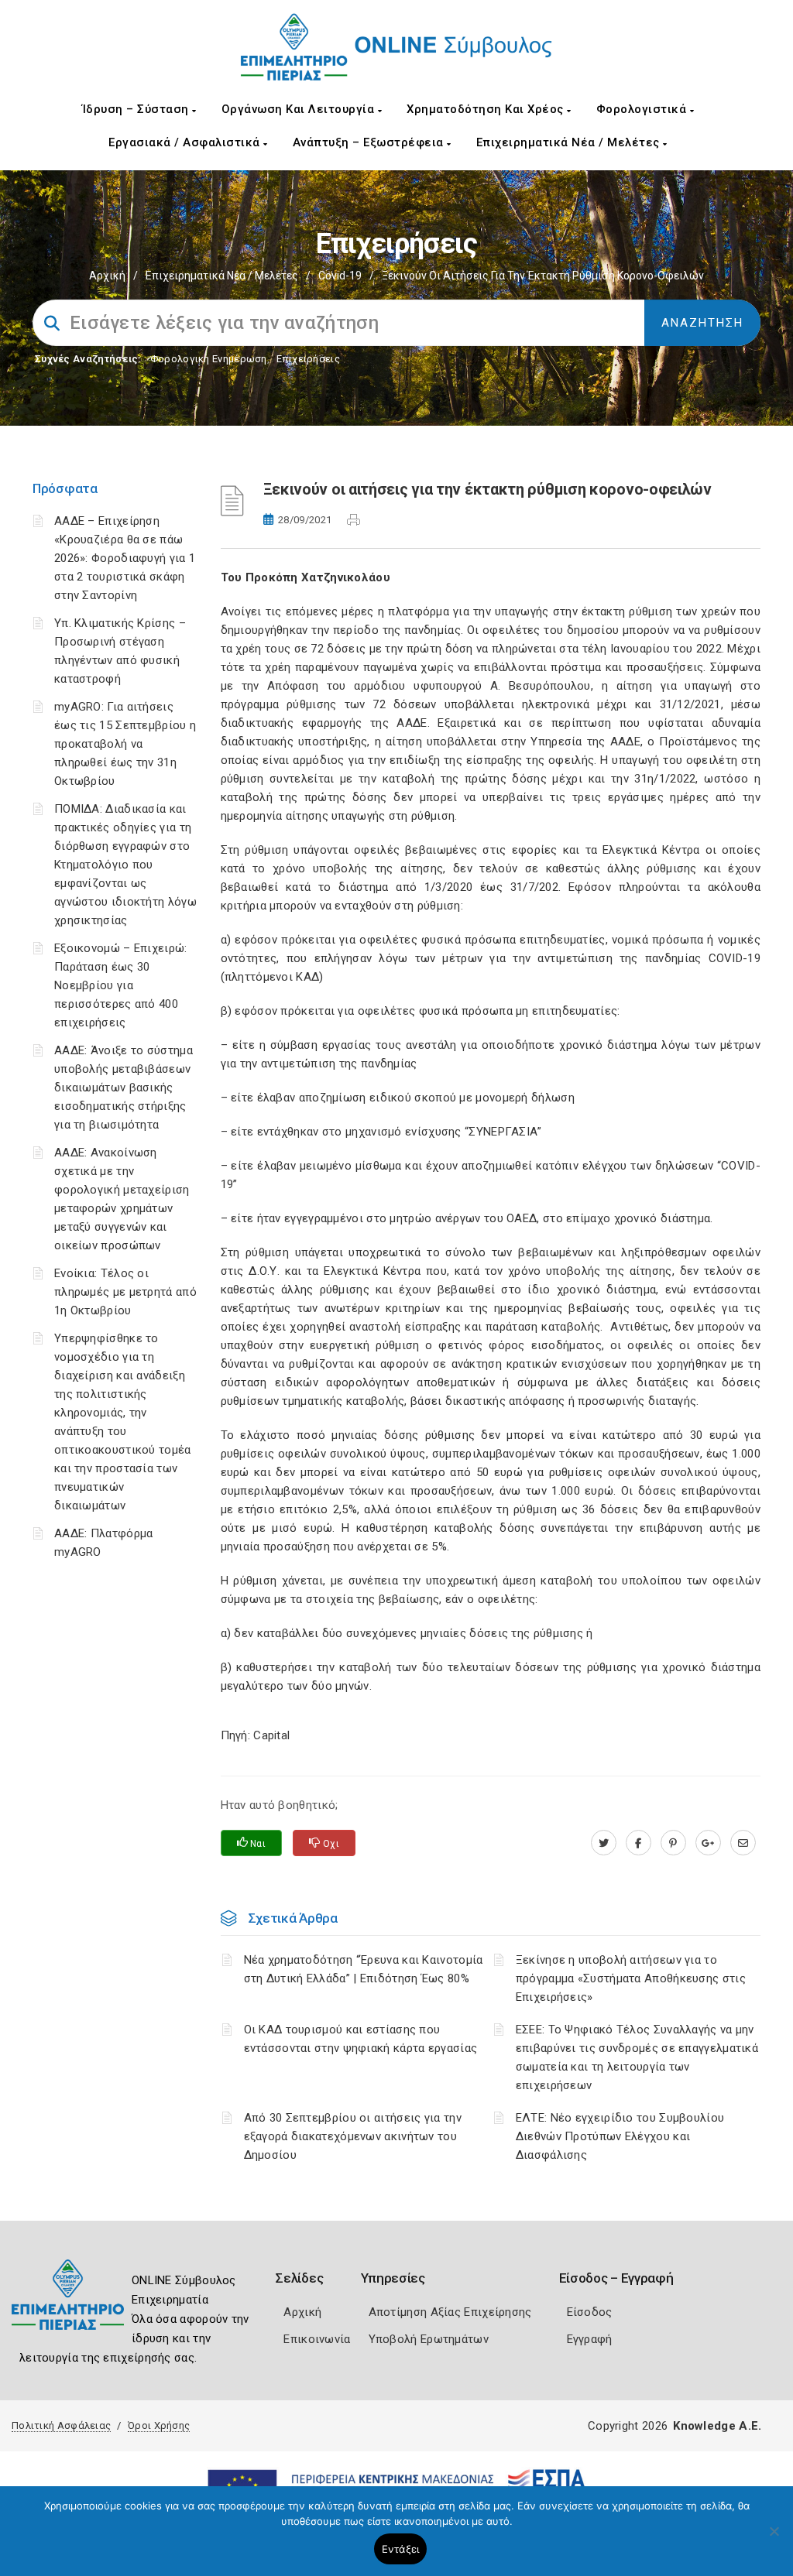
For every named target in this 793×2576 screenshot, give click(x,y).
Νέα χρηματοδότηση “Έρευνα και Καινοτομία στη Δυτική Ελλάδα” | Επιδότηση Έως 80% (364, 1969)
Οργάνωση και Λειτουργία (300, 109)
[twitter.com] (604, 1843)
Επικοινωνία (317, 2339)
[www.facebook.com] (639, 1843)
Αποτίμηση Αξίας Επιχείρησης (450, 2312)
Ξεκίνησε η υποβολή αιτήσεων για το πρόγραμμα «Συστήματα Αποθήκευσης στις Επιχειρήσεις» (631, 1978)
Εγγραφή (590, 2339)
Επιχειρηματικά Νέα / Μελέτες (570, 142)
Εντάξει (401, 2549)
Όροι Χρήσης (159, 2425)
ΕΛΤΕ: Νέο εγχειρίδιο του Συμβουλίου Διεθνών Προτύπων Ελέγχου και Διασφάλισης (620, 2136)
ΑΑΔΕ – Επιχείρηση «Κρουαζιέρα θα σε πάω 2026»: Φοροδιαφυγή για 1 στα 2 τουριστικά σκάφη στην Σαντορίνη (125, 558)
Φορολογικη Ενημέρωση (209, 359)
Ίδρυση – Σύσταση (137, 109)
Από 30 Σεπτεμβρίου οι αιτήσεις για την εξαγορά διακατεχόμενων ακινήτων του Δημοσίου (353, 2136)
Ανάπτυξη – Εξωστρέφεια (370, 142)
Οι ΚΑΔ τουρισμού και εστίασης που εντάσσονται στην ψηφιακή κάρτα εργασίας (361, 2039)
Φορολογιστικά (643, 109)
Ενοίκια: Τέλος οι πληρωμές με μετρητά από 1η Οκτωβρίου (125, 1292)
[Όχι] (774, 2539)
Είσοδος (590, 2312)
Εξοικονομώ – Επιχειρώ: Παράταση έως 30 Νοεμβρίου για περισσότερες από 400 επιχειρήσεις (121, 985)
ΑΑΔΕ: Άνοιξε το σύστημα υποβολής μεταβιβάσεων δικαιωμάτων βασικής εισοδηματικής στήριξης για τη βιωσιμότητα (124, 1088)
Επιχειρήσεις (308, 359)
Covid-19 (340, 276)
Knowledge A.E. (717, 2426)
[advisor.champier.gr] (743, 1843)
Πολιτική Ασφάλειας (61, 2425)
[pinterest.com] (673, 1843)
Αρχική (107, 276)
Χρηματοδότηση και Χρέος (487, 109)
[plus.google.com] (708, 1843)
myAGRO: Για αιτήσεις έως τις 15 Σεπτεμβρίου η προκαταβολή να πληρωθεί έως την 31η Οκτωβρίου (125, 744)
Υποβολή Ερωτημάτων (429, 2339)
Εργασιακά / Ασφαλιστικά (186, 142)
